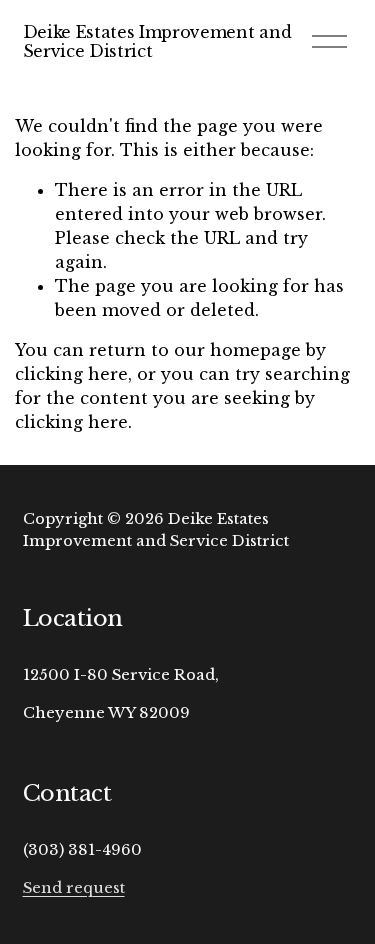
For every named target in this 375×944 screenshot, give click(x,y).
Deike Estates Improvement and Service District (157, 41)
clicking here (71, 374)
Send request (74, 888)
